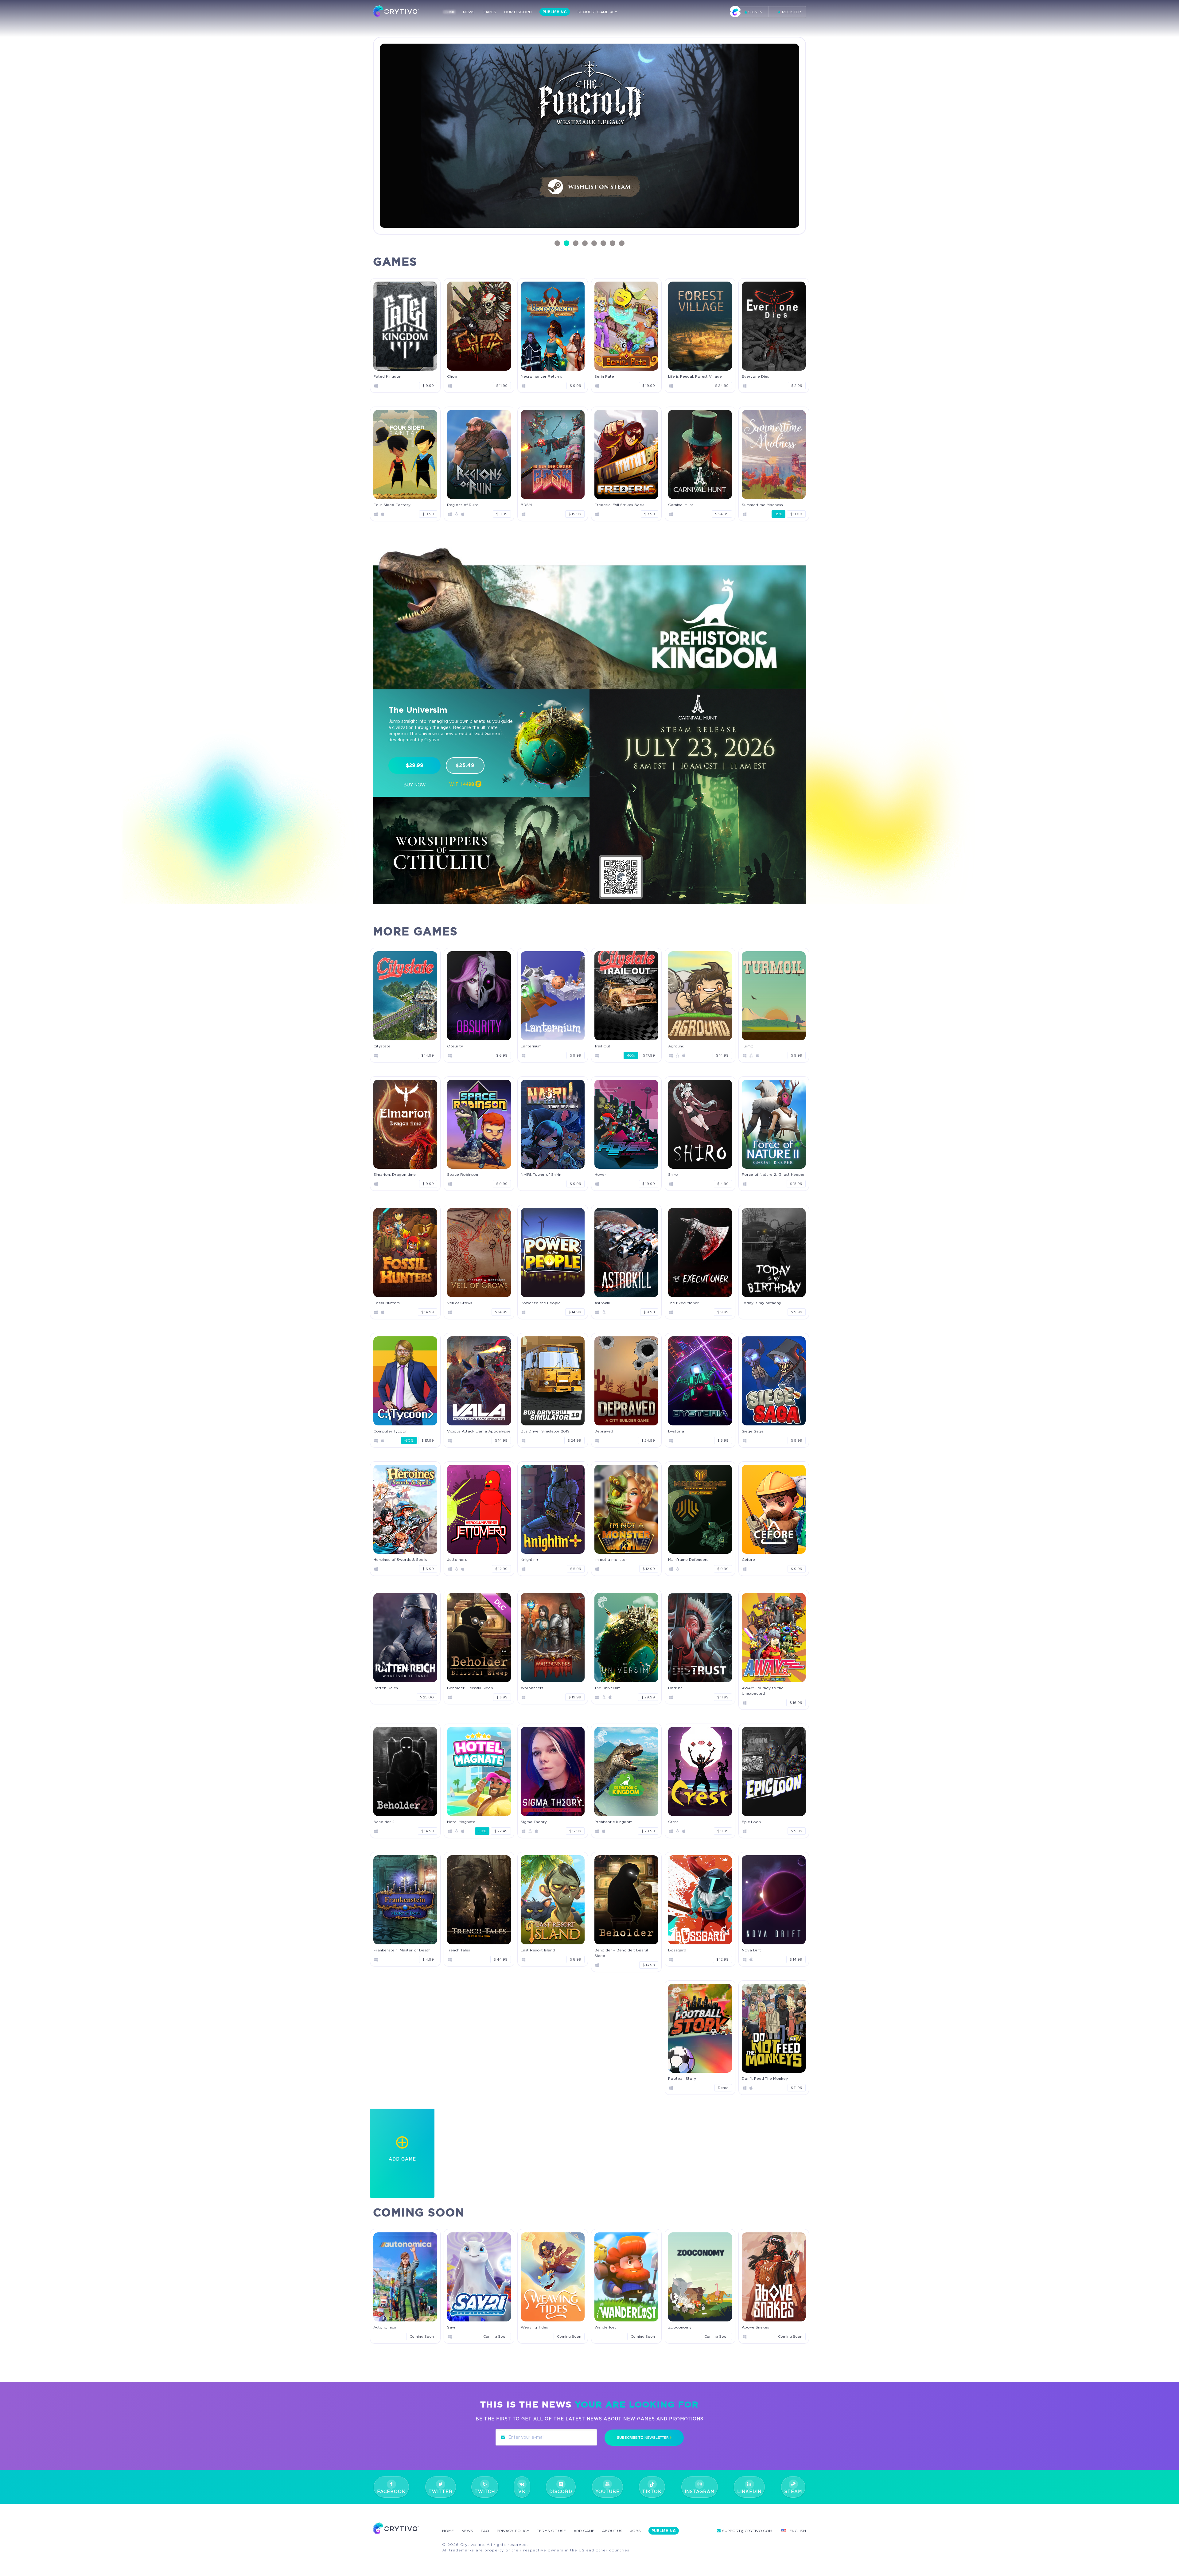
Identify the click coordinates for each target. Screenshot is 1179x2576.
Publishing (555, 12)
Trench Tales (459, 1950)
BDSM (526, 505)
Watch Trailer (525, 212)
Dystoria (676, 1431)
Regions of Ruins (463, 505)
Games (489, 12)
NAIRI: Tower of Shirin (541, 1174)
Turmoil (749, 1046)
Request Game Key (597, 12)
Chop (452, 376)
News (469, 12)
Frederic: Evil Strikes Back (619, 505)
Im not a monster (611, 1559)
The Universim (607, 1688)
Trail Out (602, 1046)
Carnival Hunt (681, 505)
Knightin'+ (530, 1559)
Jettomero (457, 1559)
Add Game (584, 2531)
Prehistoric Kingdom (613, 1822)
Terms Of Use (551, 2531)
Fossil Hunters (387, 1303)
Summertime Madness (762, 505)
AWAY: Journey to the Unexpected (763, 1691)
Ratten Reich (386, 1688)
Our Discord (518, 12)
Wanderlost (605, 2327)
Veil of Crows (460, 1303)
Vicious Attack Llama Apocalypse (479, 1431)
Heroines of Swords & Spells (400, 1559)
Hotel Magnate (461, 1822)
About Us (612, 2531)
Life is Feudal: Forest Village (695, 376)
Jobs (635, 2531)
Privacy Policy (513, 2531)
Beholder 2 (384, 1822)
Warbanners (532, 1688)
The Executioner (683, 1303)
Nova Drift (751, 1950)
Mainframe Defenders (688, 1559)
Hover (600, 1174)
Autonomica (385, 2327)
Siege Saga (753, 1431)
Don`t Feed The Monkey (765, 2078)
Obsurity (455, 1046)
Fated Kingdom (388, 376)
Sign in (755, 12)
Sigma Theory (534, 1822)
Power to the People (541, 1303)
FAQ (485, 2531)
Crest (673, 1822)
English (798, 2531)
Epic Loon (751, 1822)
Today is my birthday (761, 1303)
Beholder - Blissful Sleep (470, 1688)
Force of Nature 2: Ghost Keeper (773, 1174)
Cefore (748, 1559)
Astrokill (602, 1303)
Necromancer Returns (541, 376)
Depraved (604, 1431)
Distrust (675, 1688)
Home (449, 12)
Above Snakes (755, 2327)
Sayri (452, 2327)
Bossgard (677, 1950)
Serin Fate (604, 376)
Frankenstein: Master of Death (402, 1950)
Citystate (382, 1046)
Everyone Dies (755, 376)
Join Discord (461, 212)
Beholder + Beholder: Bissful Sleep (621, 1953)
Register (791, 12)
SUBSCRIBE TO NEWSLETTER (643, 2438)
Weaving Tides (534, 2327)
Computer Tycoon (390, 1431)
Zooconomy (680, 2327)
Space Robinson (463, 1174)
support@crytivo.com (747, 2531)
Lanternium (531, 1046)
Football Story (682, 2078)
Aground (676, 1046)
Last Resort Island (538, 1950)
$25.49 (465, 765)
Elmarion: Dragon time (395, 1174)
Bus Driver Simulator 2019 (545, 1431)
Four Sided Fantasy (392, 505)
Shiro (673, 1174)
